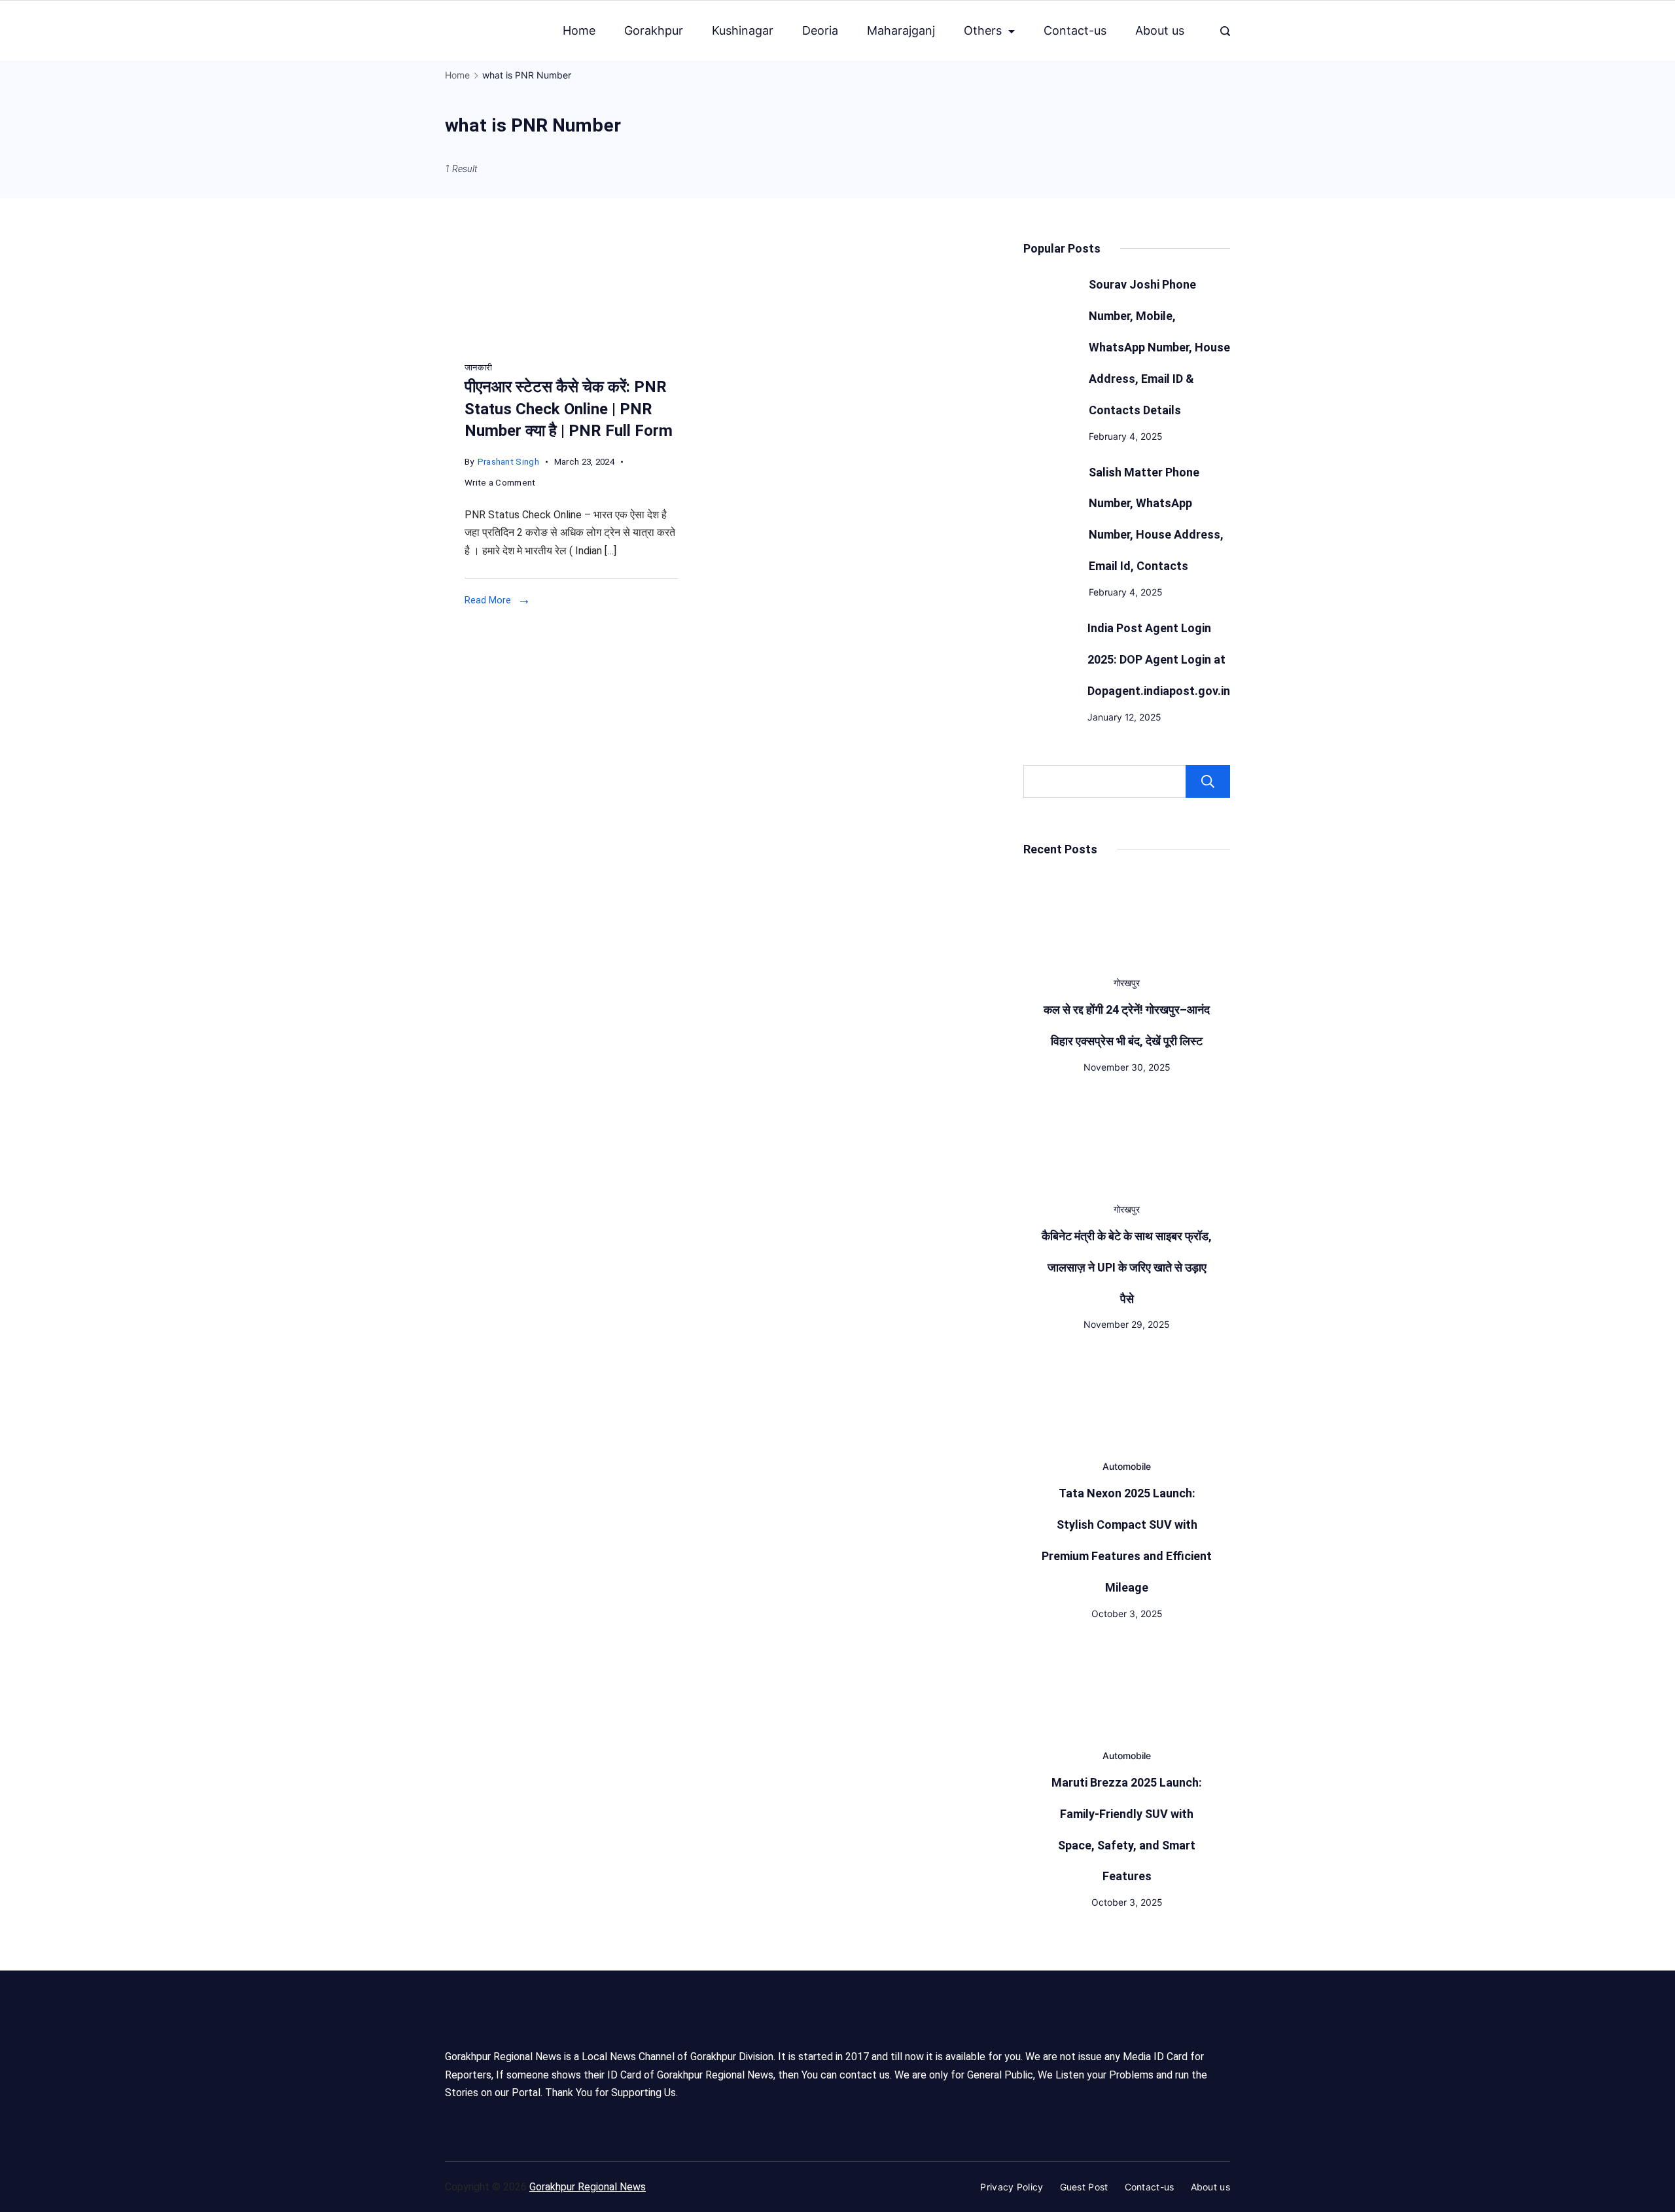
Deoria (820, 30)
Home (579, 30)
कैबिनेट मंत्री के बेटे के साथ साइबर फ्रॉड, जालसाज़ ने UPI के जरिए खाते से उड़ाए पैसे (1127, 1267)
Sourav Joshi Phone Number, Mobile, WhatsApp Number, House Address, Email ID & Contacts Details (1159, 347)
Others (983, 30)
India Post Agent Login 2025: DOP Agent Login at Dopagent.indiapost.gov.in (1159, 659)
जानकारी (478, 367)
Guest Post (1084, 2187)
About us (1160, 30)
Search (1208, 781)
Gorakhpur (654, 30)
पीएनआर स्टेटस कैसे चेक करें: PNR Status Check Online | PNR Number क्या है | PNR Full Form (569, 409)
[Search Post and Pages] (1225, 31)
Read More (488, 600)
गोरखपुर (1127, 983)
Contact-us (1075, 30)
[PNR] (543, 343)
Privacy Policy (1012, 2187)
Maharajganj (901, 30)
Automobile (1127, 1466)
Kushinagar (743, 30)
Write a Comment (500, 484)
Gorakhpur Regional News (588, 2187)
